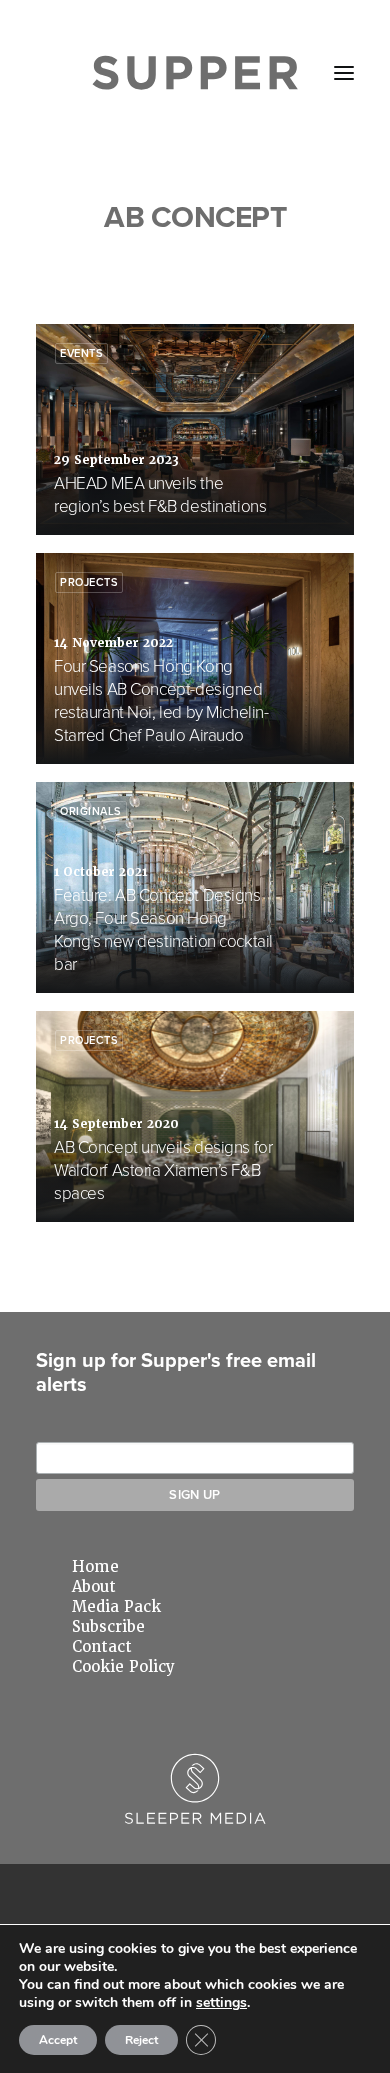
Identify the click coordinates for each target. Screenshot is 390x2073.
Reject (141, 2040)
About (94, 1587)
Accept (58, 2040)
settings (221, 2003)
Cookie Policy (123, 1667)
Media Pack (116, 1607)
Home (95, 1567)
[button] (344, 73)
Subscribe (108, 1627)
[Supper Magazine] (195, 73)
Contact (102, 1647)
